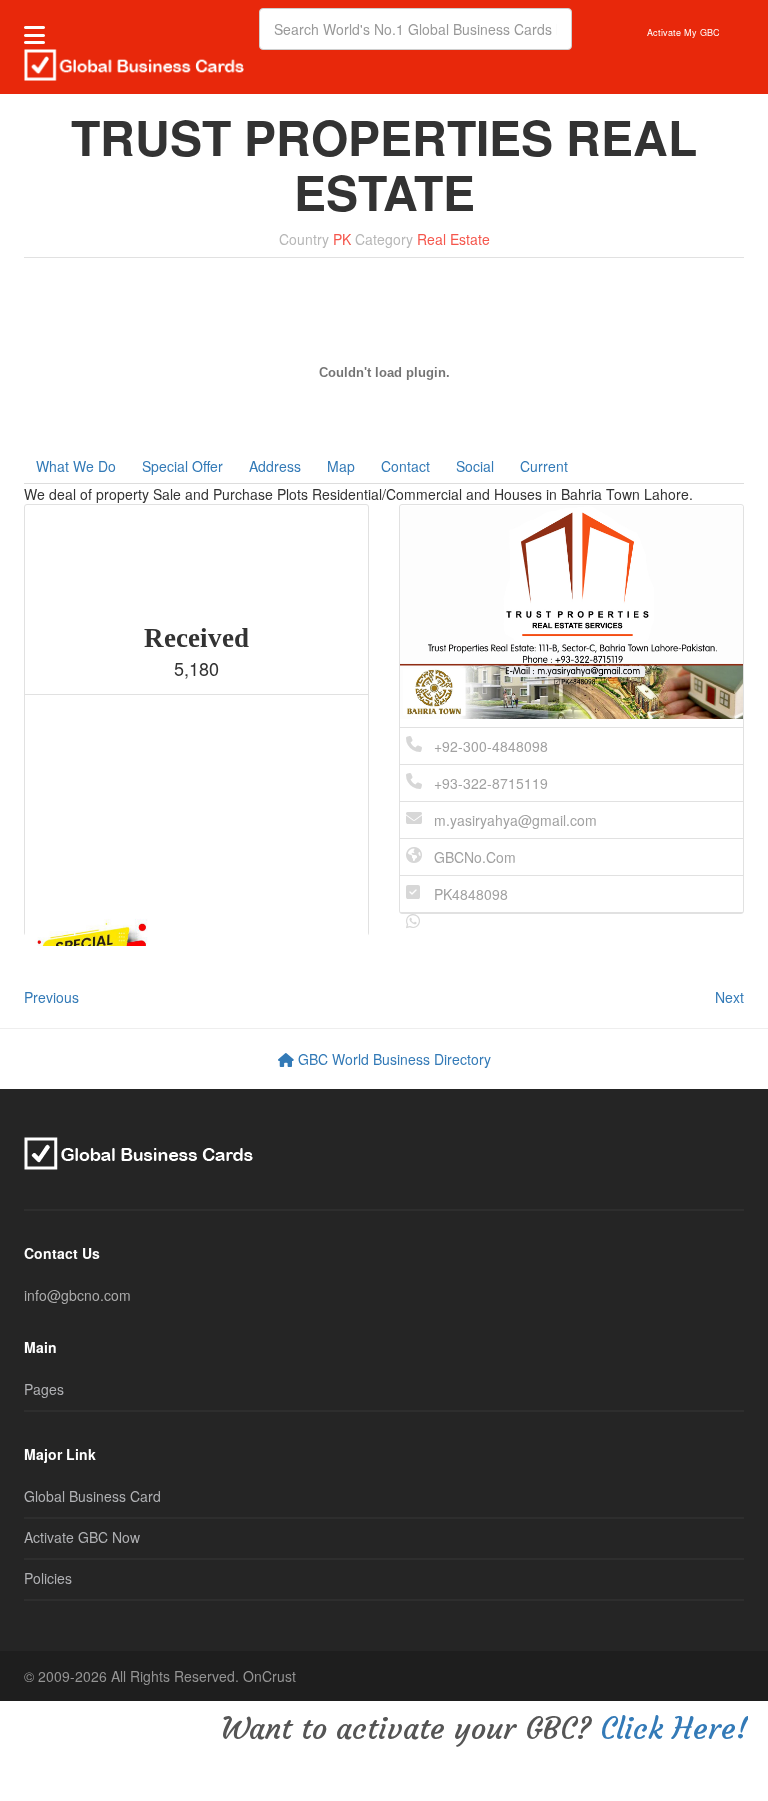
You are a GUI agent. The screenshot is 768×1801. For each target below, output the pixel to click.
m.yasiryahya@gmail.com (515, 820)
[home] (134, 63)
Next (729, 997)
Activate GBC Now (82, 1537)
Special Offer (182, 466)
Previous (51, 997)
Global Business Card (92, 1496)
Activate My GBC (683, 32)
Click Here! (674, 1728)
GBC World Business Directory (392, 1059)
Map (341, 466)
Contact (405, 466)
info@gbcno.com (77, 1295)
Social (475, 466)
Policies (48, 1578)
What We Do (76, 466)
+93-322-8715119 (491, 783)
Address (275, 466)
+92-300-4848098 (491, 746)
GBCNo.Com (475, 857)
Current (544, 466)
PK (342, 239)
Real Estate (453, 239)
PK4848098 (471, 894)
